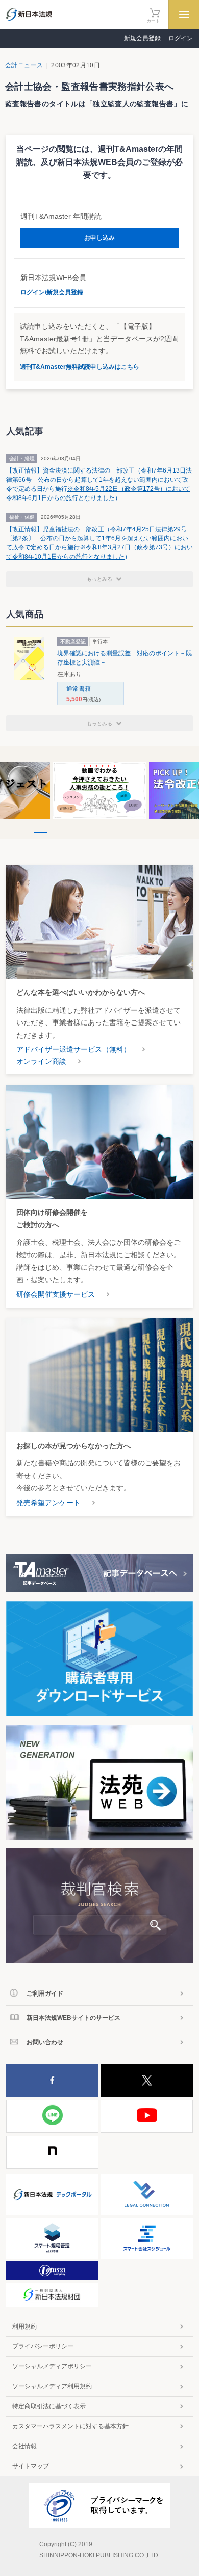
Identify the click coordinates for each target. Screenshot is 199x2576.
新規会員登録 (142, 38)
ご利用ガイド (45, 1993)
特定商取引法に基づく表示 (49, 2406)
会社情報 (24, 2446)
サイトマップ (31, 2466)
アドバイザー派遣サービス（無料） (73, 1049)
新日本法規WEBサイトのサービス (73, 2018)
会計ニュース (24, 65)
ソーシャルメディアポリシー (52, 2366)
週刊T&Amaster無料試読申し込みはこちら (80, 367)
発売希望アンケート (48, 1503)
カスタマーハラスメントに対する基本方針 (70, 2426)
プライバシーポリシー (43, 2346)
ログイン (181, 38)
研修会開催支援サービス (56, 1294)
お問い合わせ (45, 2042)
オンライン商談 (41, 1061)
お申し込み (99, 238)
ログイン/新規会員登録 (52, 292)
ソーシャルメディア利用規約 (52, 2386)
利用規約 (24, 2326)
